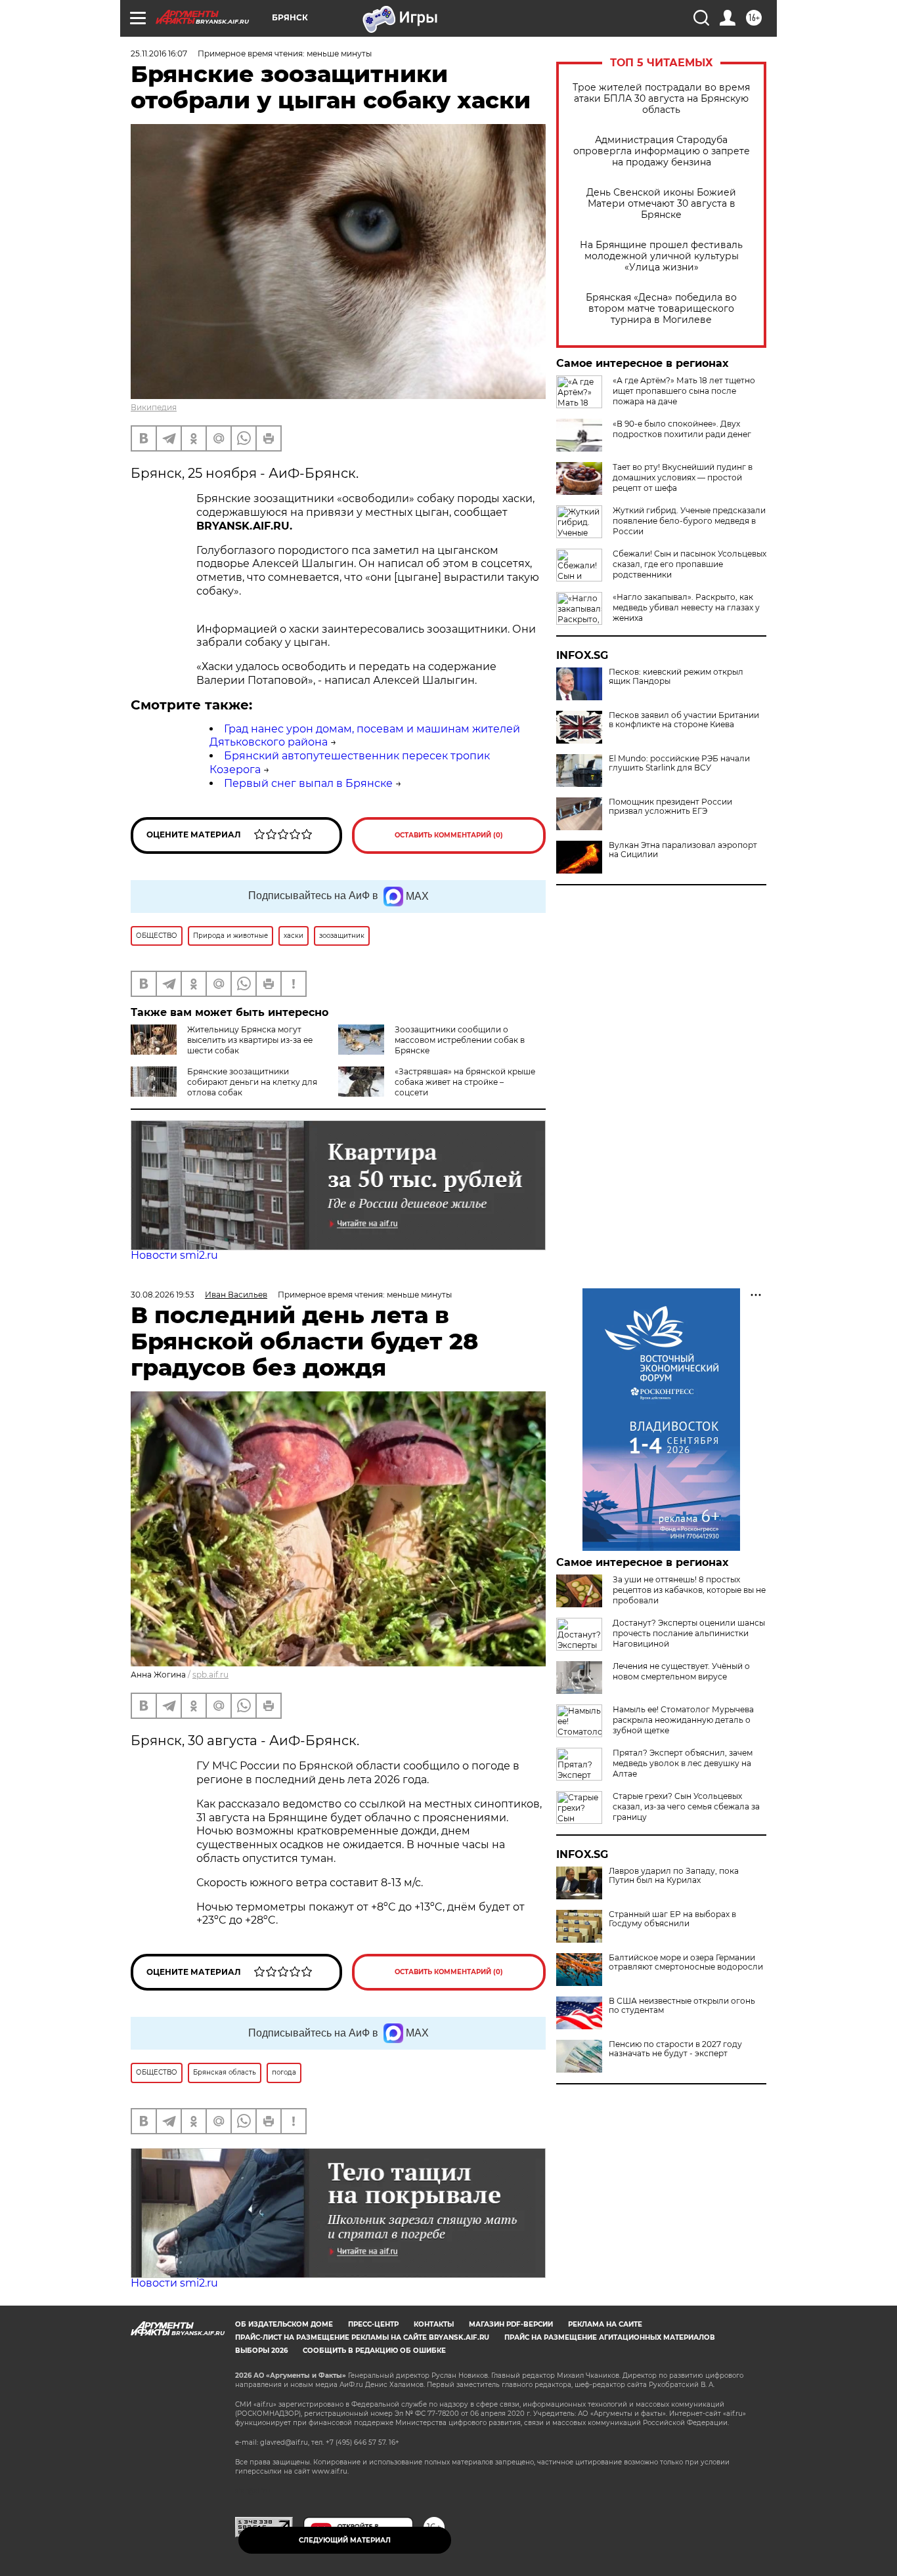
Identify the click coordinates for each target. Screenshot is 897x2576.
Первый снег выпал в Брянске (308, 783)
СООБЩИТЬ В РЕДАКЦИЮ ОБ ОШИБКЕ (374, 2351)
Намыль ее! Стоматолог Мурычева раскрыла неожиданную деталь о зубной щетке (683, 1720)
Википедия (154, 407)
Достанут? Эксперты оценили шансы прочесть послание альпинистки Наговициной (689, 1633)
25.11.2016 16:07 (159, 53)
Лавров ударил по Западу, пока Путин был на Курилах (674, 1876)
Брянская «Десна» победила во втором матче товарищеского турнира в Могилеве (661, 309)
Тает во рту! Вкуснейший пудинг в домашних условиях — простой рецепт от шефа (683, 477)
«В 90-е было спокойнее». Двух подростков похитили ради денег (682, 429)
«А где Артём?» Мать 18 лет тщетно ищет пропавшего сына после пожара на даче (684, 391)
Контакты (434, 2324)
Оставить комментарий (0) (449, 835)
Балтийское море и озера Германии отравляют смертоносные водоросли (686, 1962)
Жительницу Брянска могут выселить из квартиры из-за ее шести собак (250, 1040)
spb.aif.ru (210, 1675)
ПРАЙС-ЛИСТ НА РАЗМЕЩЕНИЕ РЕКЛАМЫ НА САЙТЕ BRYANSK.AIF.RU (362, 2337)
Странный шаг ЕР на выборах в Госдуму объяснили (672, 1919)
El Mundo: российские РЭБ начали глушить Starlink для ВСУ (679, 763)
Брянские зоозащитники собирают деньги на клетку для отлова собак (252, 1082)
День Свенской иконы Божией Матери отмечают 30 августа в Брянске (661, 204)
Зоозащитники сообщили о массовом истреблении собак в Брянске (460, 1040)
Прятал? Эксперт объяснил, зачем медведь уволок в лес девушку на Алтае (683, 1763)
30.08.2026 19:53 (163, 1295)
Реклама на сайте (605, 2324)
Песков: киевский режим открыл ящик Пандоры (676, 677)
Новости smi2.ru (174, 1255)
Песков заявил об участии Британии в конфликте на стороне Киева (684, 720)
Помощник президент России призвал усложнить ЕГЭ (670, 807)
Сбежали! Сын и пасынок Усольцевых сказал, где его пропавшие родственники (689, 564)
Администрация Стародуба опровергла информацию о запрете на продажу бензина (662, 151)
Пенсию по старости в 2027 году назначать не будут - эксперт (675, 2049)
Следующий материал (345, 2540)
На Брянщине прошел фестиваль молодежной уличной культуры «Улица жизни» (661, 256)
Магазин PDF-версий (511, 2324)
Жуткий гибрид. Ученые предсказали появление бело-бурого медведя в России (689, 521)
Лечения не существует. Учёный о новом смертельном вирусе (681, 1671)
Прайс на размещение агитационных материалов (610, 2337)
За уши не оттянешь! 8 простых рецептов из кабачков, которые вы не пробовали (689, 1590)
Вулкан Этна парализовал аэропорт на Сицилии (683, 850)
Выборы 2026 (261, 2351)
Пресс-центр (373, 2324)
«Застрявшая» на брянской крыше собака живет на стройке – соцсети (465, 1082)
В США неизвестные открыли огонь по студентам (682, 2006)
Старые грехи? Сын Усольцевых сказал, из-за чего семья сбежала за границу (686, 1806)
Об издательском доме (284, 2324)
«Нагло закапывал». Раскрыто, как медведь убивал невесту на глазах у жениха (686, 607)
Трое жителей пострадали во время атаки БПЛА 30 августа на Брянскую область (661, 99)
